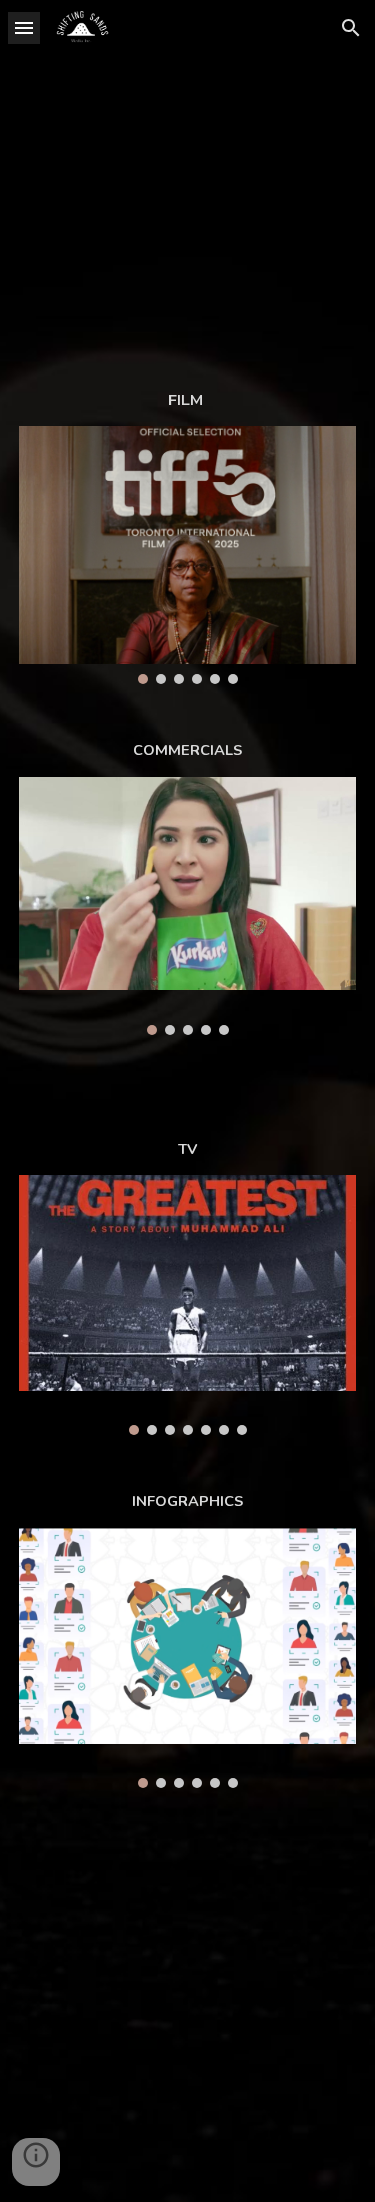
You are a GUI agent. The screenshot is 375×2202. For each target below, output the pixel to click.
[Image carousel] (188, 555)
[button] (24, 27)
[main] (188, 400)
